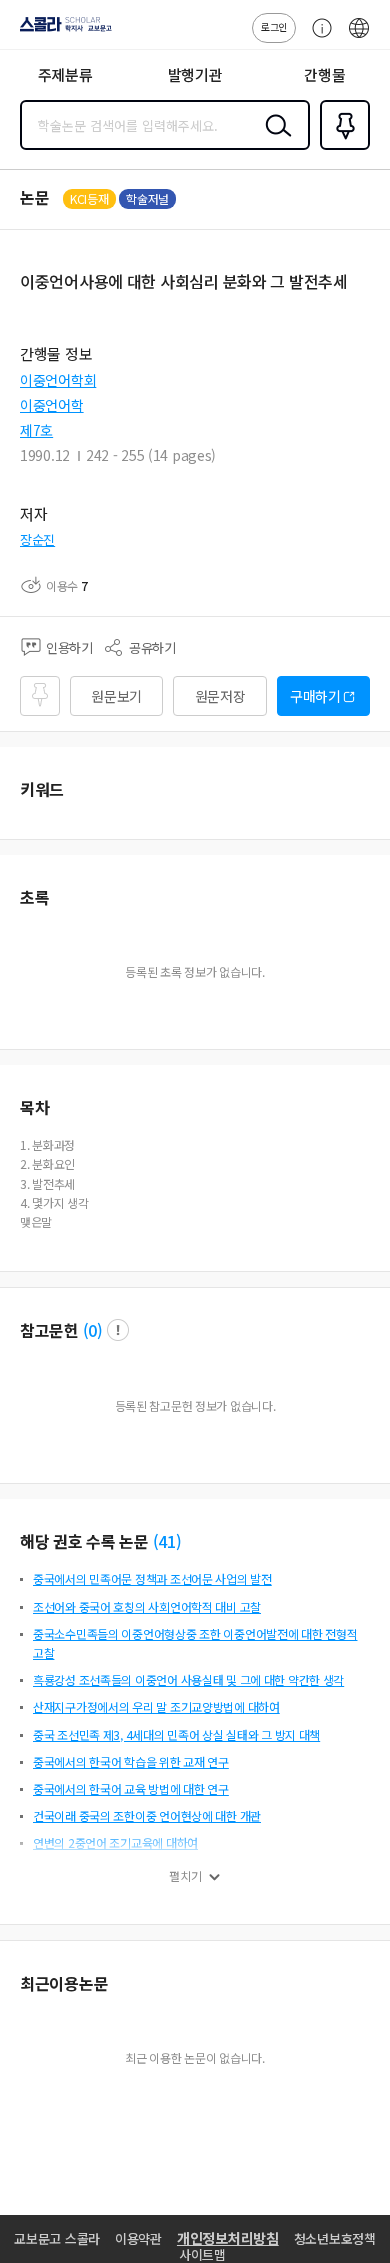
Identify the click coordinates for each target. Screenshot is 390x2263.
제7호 (36, 430)
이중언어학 (52, 405)
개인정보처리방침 (228, 2238)
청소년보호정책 (335, 2238)
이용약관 (138, 2238)
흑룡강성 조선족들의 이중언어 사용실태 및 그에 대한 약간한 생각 (188, 1679)
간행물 (324, 74)
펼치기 (185, 1876)
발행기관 (195, 74)
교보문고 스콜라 (57, 2238)
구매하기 (315, 696)
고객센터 (317, 38)
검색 (274, 141)
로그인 (274, 26)
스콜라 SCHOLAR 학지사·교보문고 (62, 31)
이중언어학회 (58, 380)
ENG (359, 38)
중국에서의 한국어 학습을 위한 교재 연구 (131, 1761)
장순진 (37, 539)
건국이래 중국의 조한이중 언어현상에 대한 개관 (147, 1815)
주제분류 (65, 74)
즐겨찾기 (341, 148)
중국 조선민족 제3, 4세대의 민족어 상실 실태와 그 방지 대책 (176, 1734)
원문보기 (116, 696)
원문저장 (220, 696)
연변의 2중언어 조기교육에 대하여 (115, 1842)
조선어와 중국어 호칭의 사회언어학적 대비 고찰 (147, 1606)
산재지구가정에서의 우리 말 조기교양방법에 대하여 (156, 1706)
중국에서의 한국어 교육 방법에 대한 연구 (131, 1788)
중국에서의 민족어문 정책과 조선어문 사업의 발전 (152, 1578)
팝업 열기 (118, 1330)
